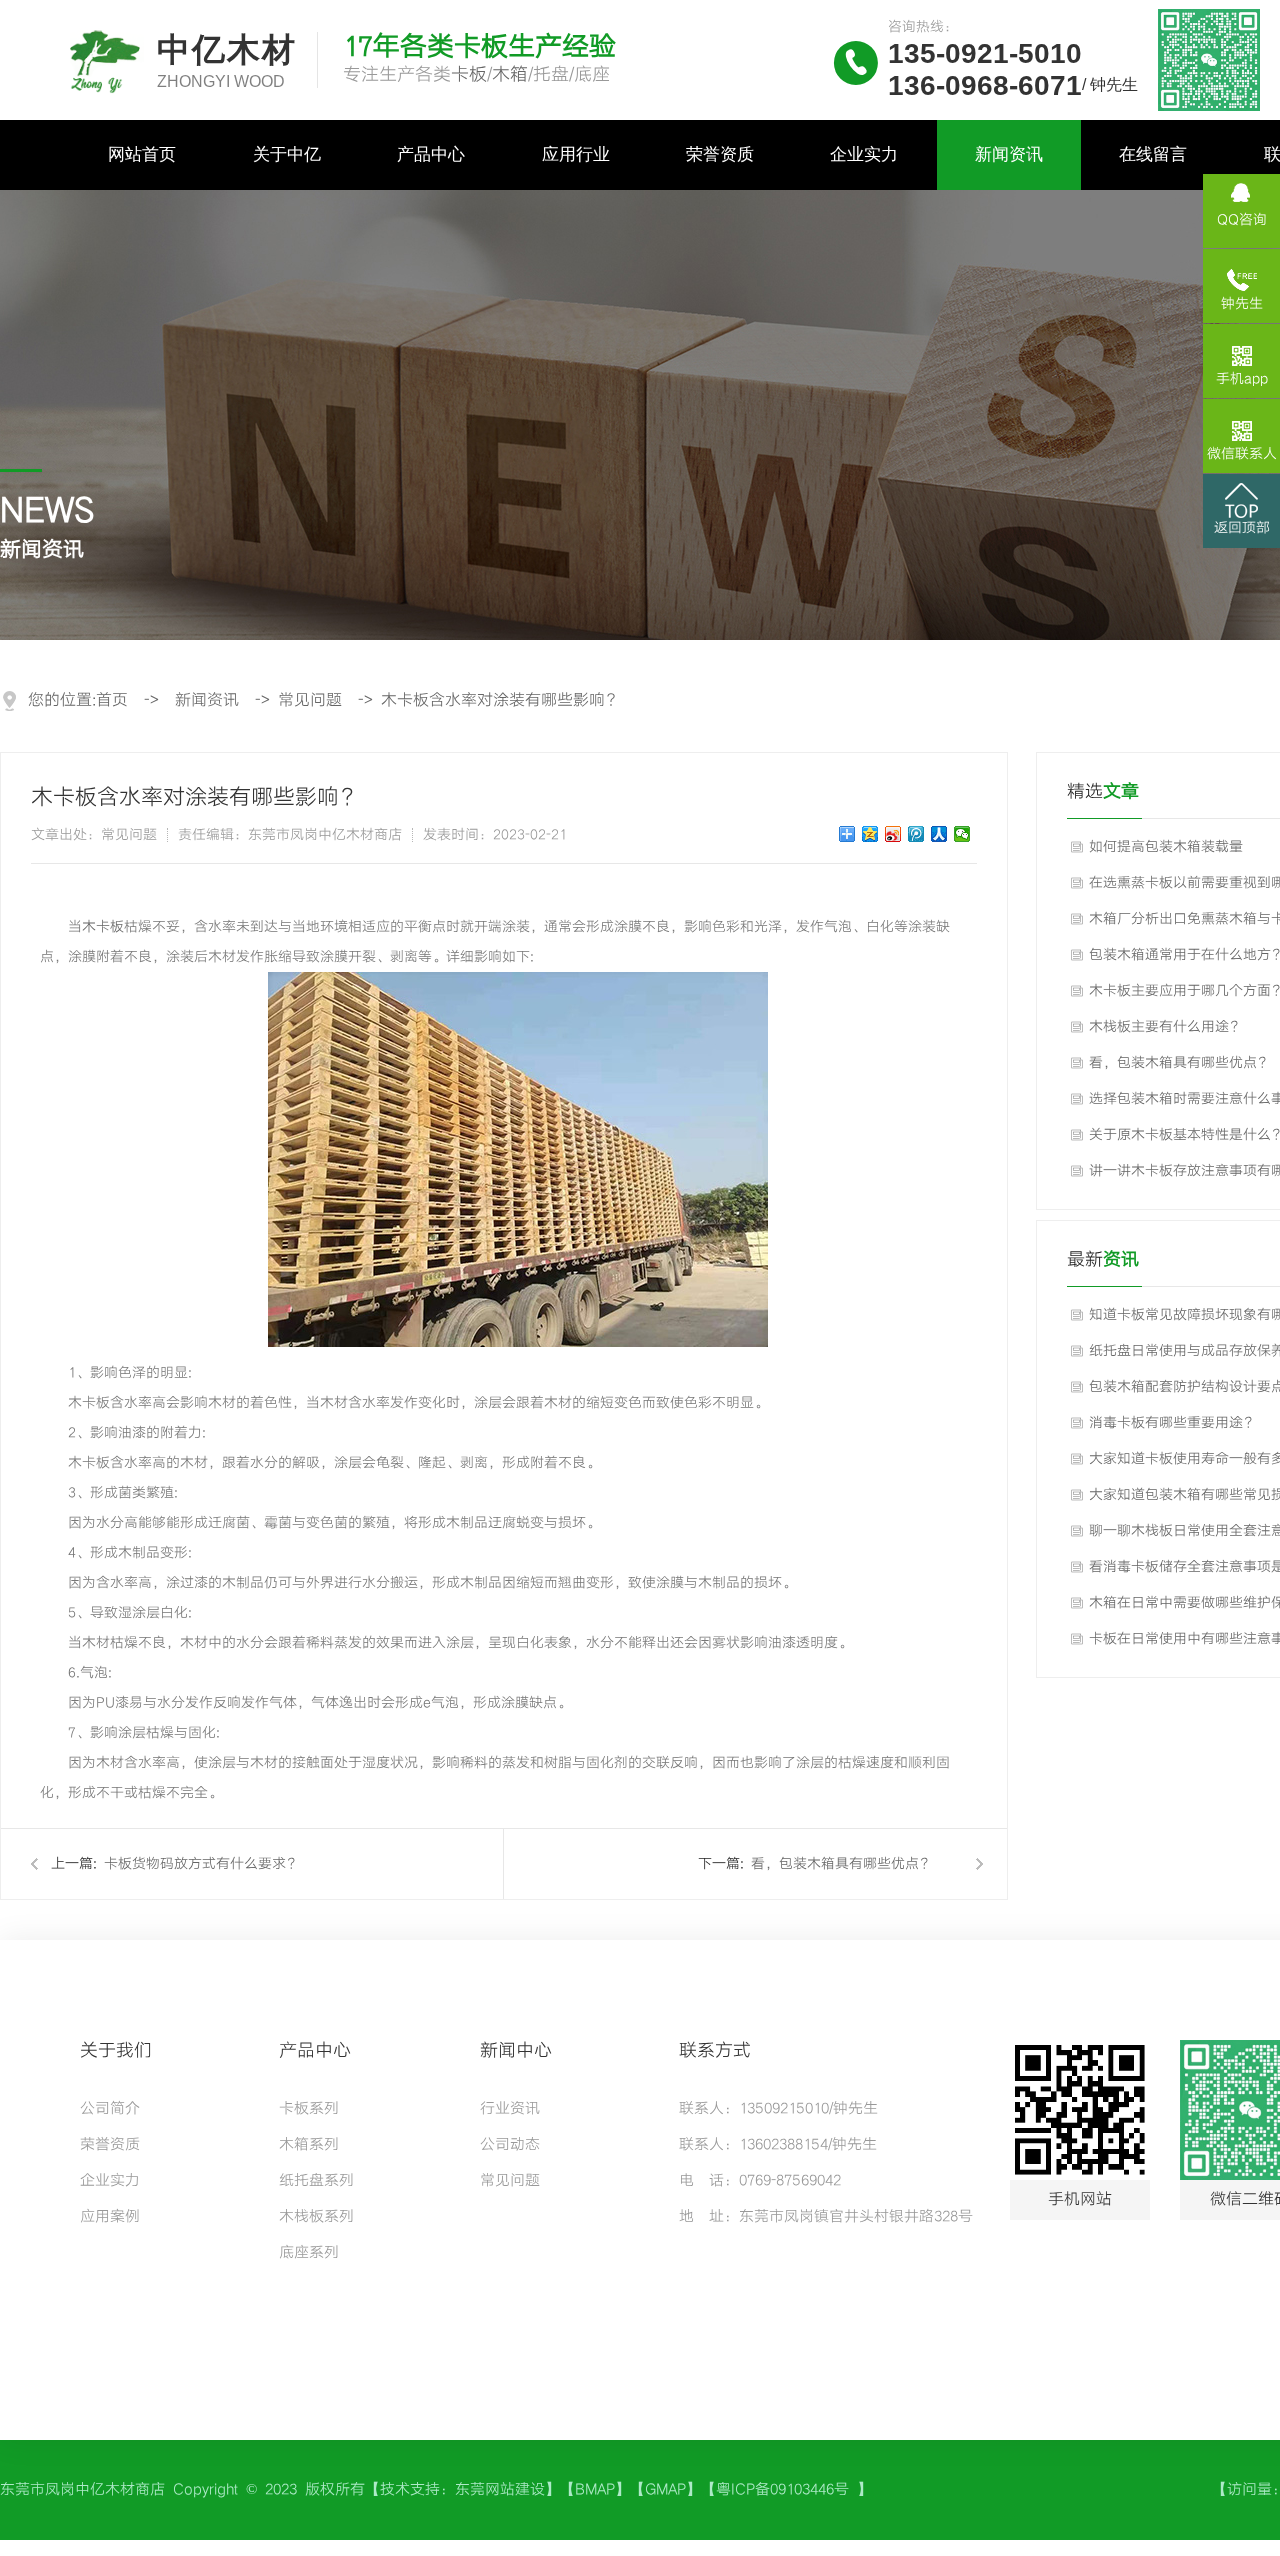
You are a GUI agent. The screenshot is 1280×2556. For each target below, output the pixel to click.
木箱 (510, 74)
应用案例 (110, 2217)
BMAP (595, 2490)
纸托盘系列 (316, 2181)
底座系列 (309, 2253)
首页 (112, 700)
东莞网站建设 (500, 2490)
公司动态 (510, 2145)
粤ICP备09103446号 (786, 2490)
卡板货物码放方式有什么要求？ (202, 1864)
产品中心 (431, 154)
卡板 (469, 74)
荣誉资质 (720, 154)
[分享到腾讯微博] (916, 834)
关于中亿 (287, 154)
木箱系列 (309, 2145)
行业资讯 (510, 2109)
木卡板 (103, 927)
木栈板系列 (316, 2217)
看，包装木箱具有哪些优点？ (842, 1864)
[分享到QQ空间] (870, 834)
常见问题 (310, 700)
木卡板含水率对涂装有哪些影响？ (501, 700)
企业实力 (864, 154)
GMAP (665, 2490)
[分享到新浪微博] (893, 834)
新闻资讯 (1009, 154)
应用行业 (576, 154)
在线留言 (1153, 154)
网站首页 (142, 154)
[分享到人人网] (939, 834)
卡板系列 (309, 2109)
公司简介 (110, 2109)
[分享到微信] (962, 834)
